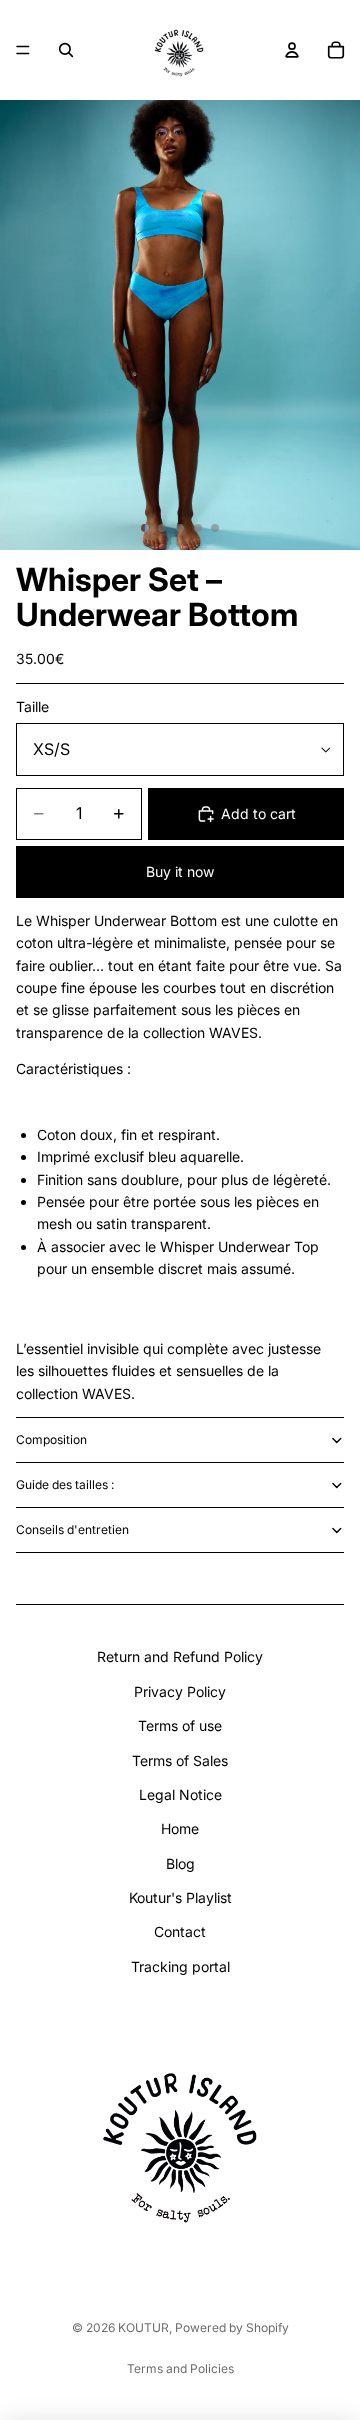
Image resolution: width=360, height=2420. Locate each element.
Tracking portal (180, 1966)
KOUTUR (143, 2327)
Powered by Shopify (232, 2327)
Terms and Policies (180, 2368)
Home (180, 1828)
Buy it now (180, 871)
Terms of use (180, 1725)
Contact (180, 1931)
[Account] (292, 50)
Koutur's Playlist (180, 1897)
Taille (32, 706)
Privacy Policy (180, 1691)
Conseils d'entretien (72, 1529)
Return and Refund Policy (180, 1656)
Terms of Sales (180, 1760)
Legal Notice (180, 1794)
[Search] (66, 50)
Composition (51, 1439)
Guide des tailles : (65, 1484)
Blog (180, 1863)
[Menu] (23, 50)
